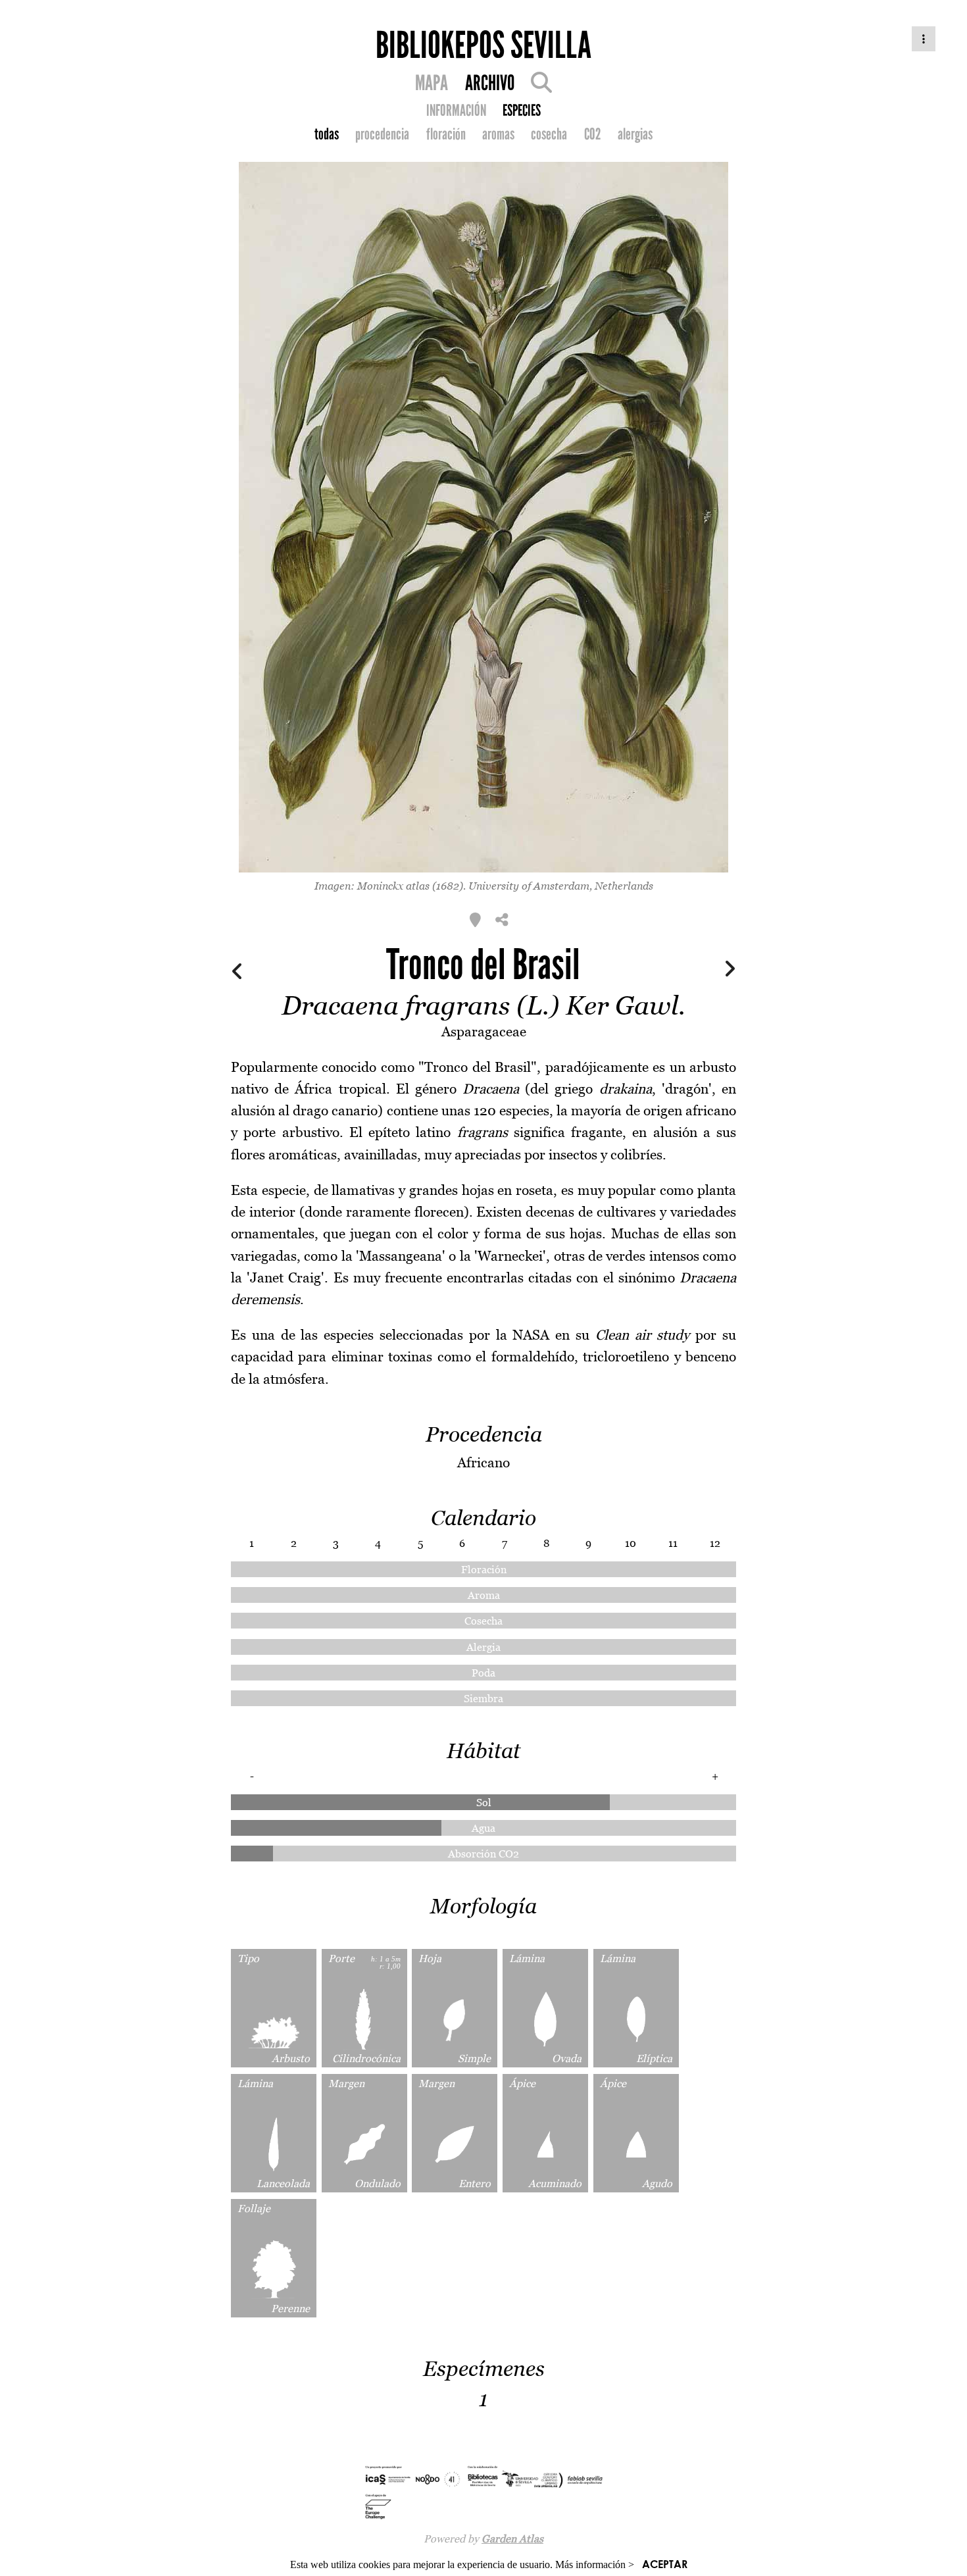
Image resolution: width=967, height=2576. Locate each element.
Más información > (595, 2564)
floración (446, 134)
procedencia (382, 134)
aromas (498, 134)
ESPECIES (522, 111)
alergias (635, 134)
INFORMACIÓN (456, 111)
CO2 (593, 134)
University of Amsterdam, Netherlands (561, 886)
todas (327, 134)
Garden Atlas (512, 2538)
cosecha (549, 134)
